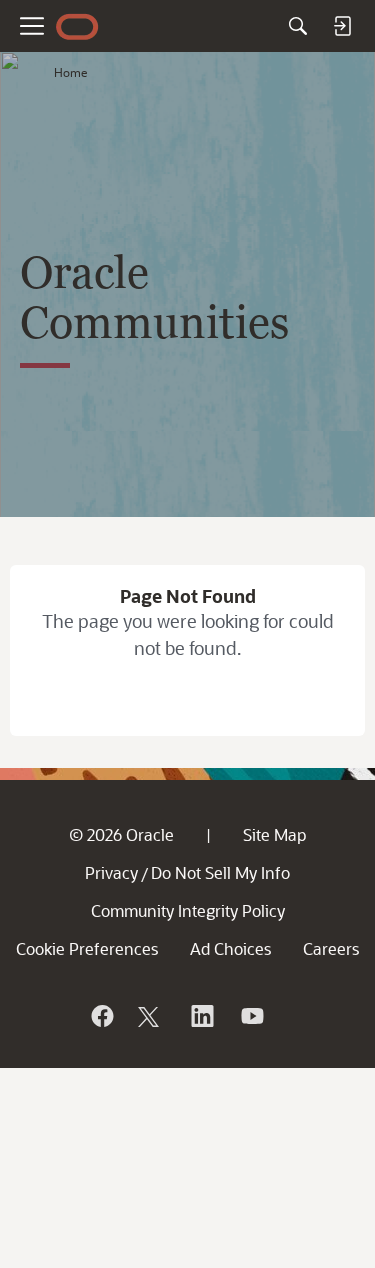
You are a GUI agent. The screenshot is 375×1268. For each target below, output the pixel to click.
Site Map (274, 834)
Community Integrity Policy (188, 910)
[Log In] (342, 26)
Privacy (111, 872)
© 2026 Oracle (121, 834)
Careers (331, 948)
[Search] (298, 26)
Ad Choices (230, 948)
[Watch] (251, 1016)
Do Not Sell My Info (220, 872)
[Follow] (151, 1016)
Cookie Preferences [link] (87, 948)
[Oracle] (101, 1016)
